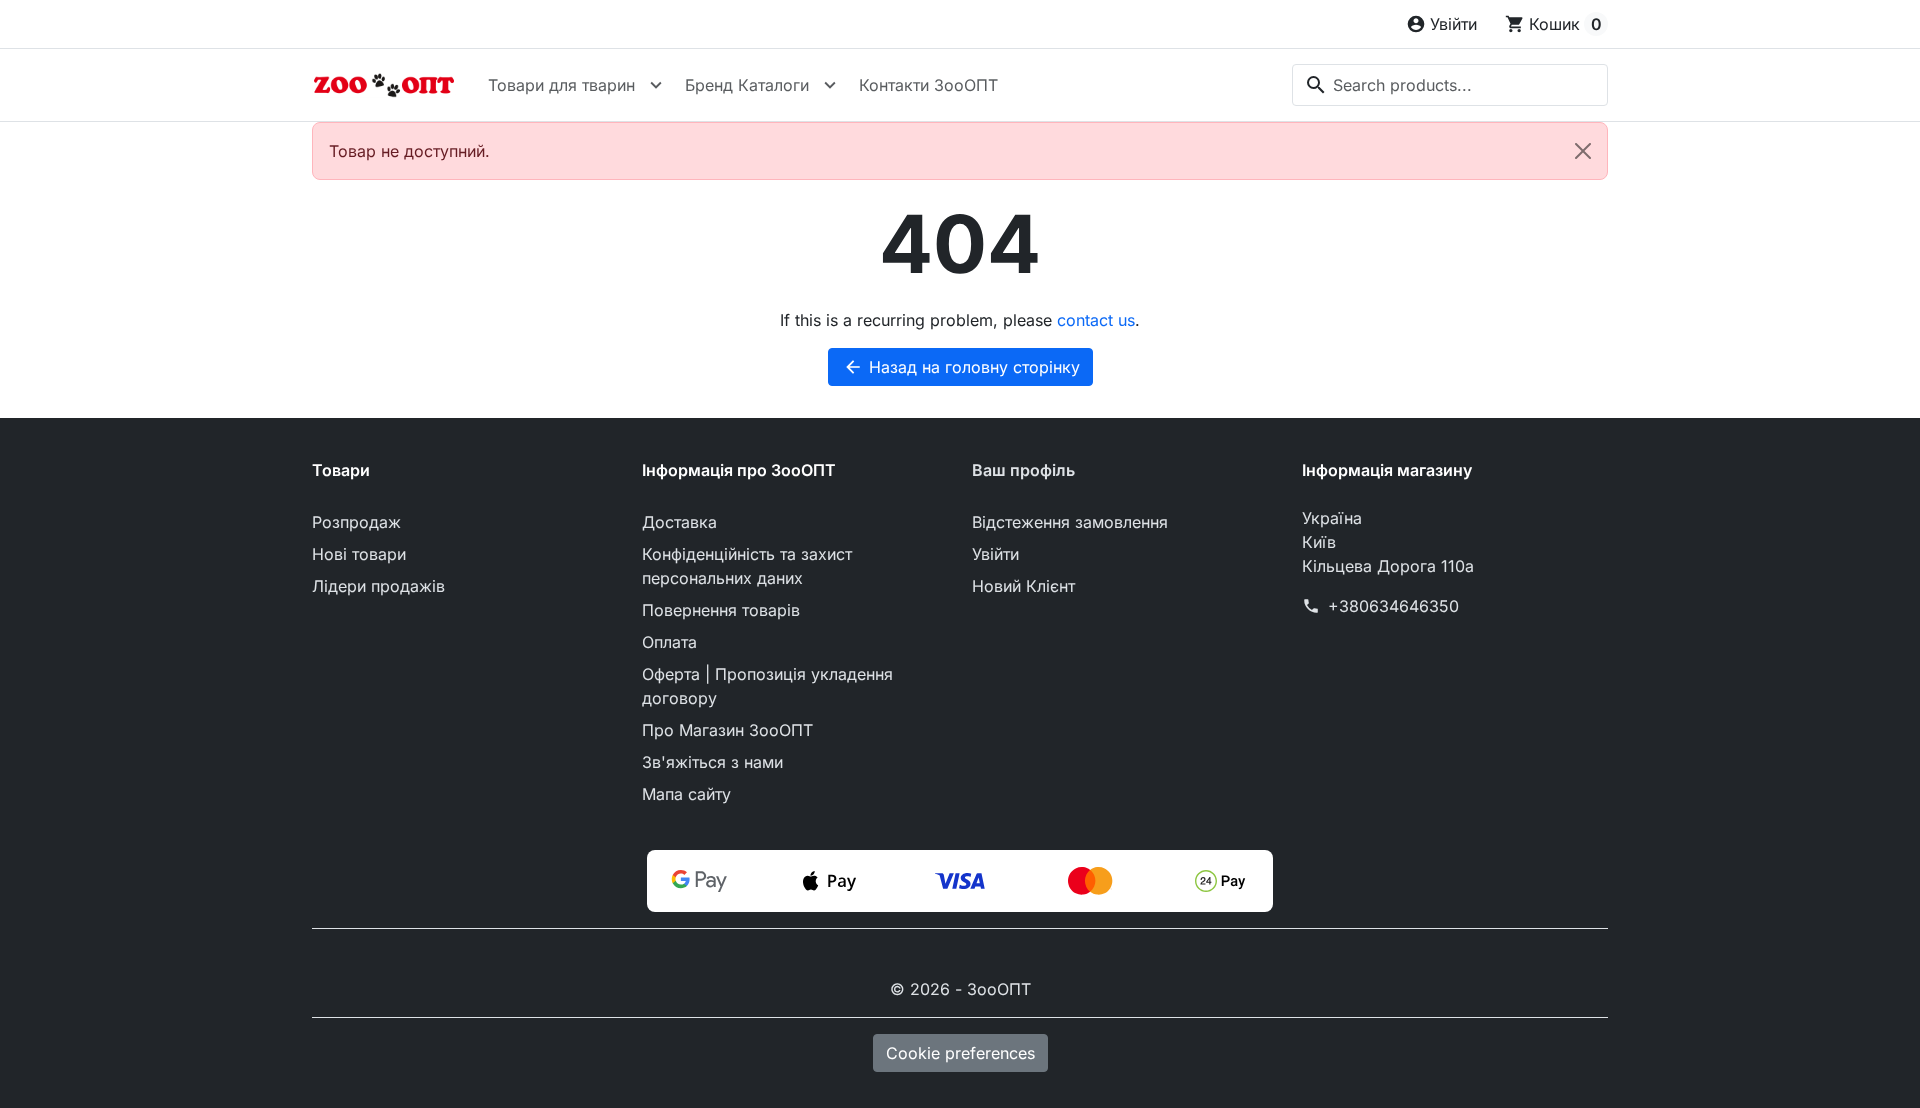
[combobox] (1450, 85)
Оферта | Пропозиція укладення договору (767, 686)
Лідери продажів (378, 586)
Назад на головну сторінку (961, 367)
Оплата (669, 642)
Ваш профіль (1023, 470)
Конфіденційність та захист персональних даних (747, 566)
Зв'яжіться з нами (712, 762)
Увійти (995, 554)
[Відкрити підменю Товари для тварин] (656, 85)
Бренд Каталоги (747, 85)
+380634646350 (1393, 606)
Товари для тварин (561, 85)
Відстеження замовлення (1070, 522)
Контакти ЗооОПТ (928, 85)
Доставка (679, 522)
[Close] (1583, 151)
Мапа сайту (686, 794)
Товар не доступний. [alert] (409, 151)
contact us (1096, 320)
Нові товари (359, 554)
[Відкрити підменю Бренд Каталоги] (830, 85)
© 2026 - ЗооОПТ (960, 989)
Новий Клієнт (1023, 586)
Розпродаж (356, 522)
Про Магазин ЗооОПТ (727, 730)
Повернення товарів (721, 610)
